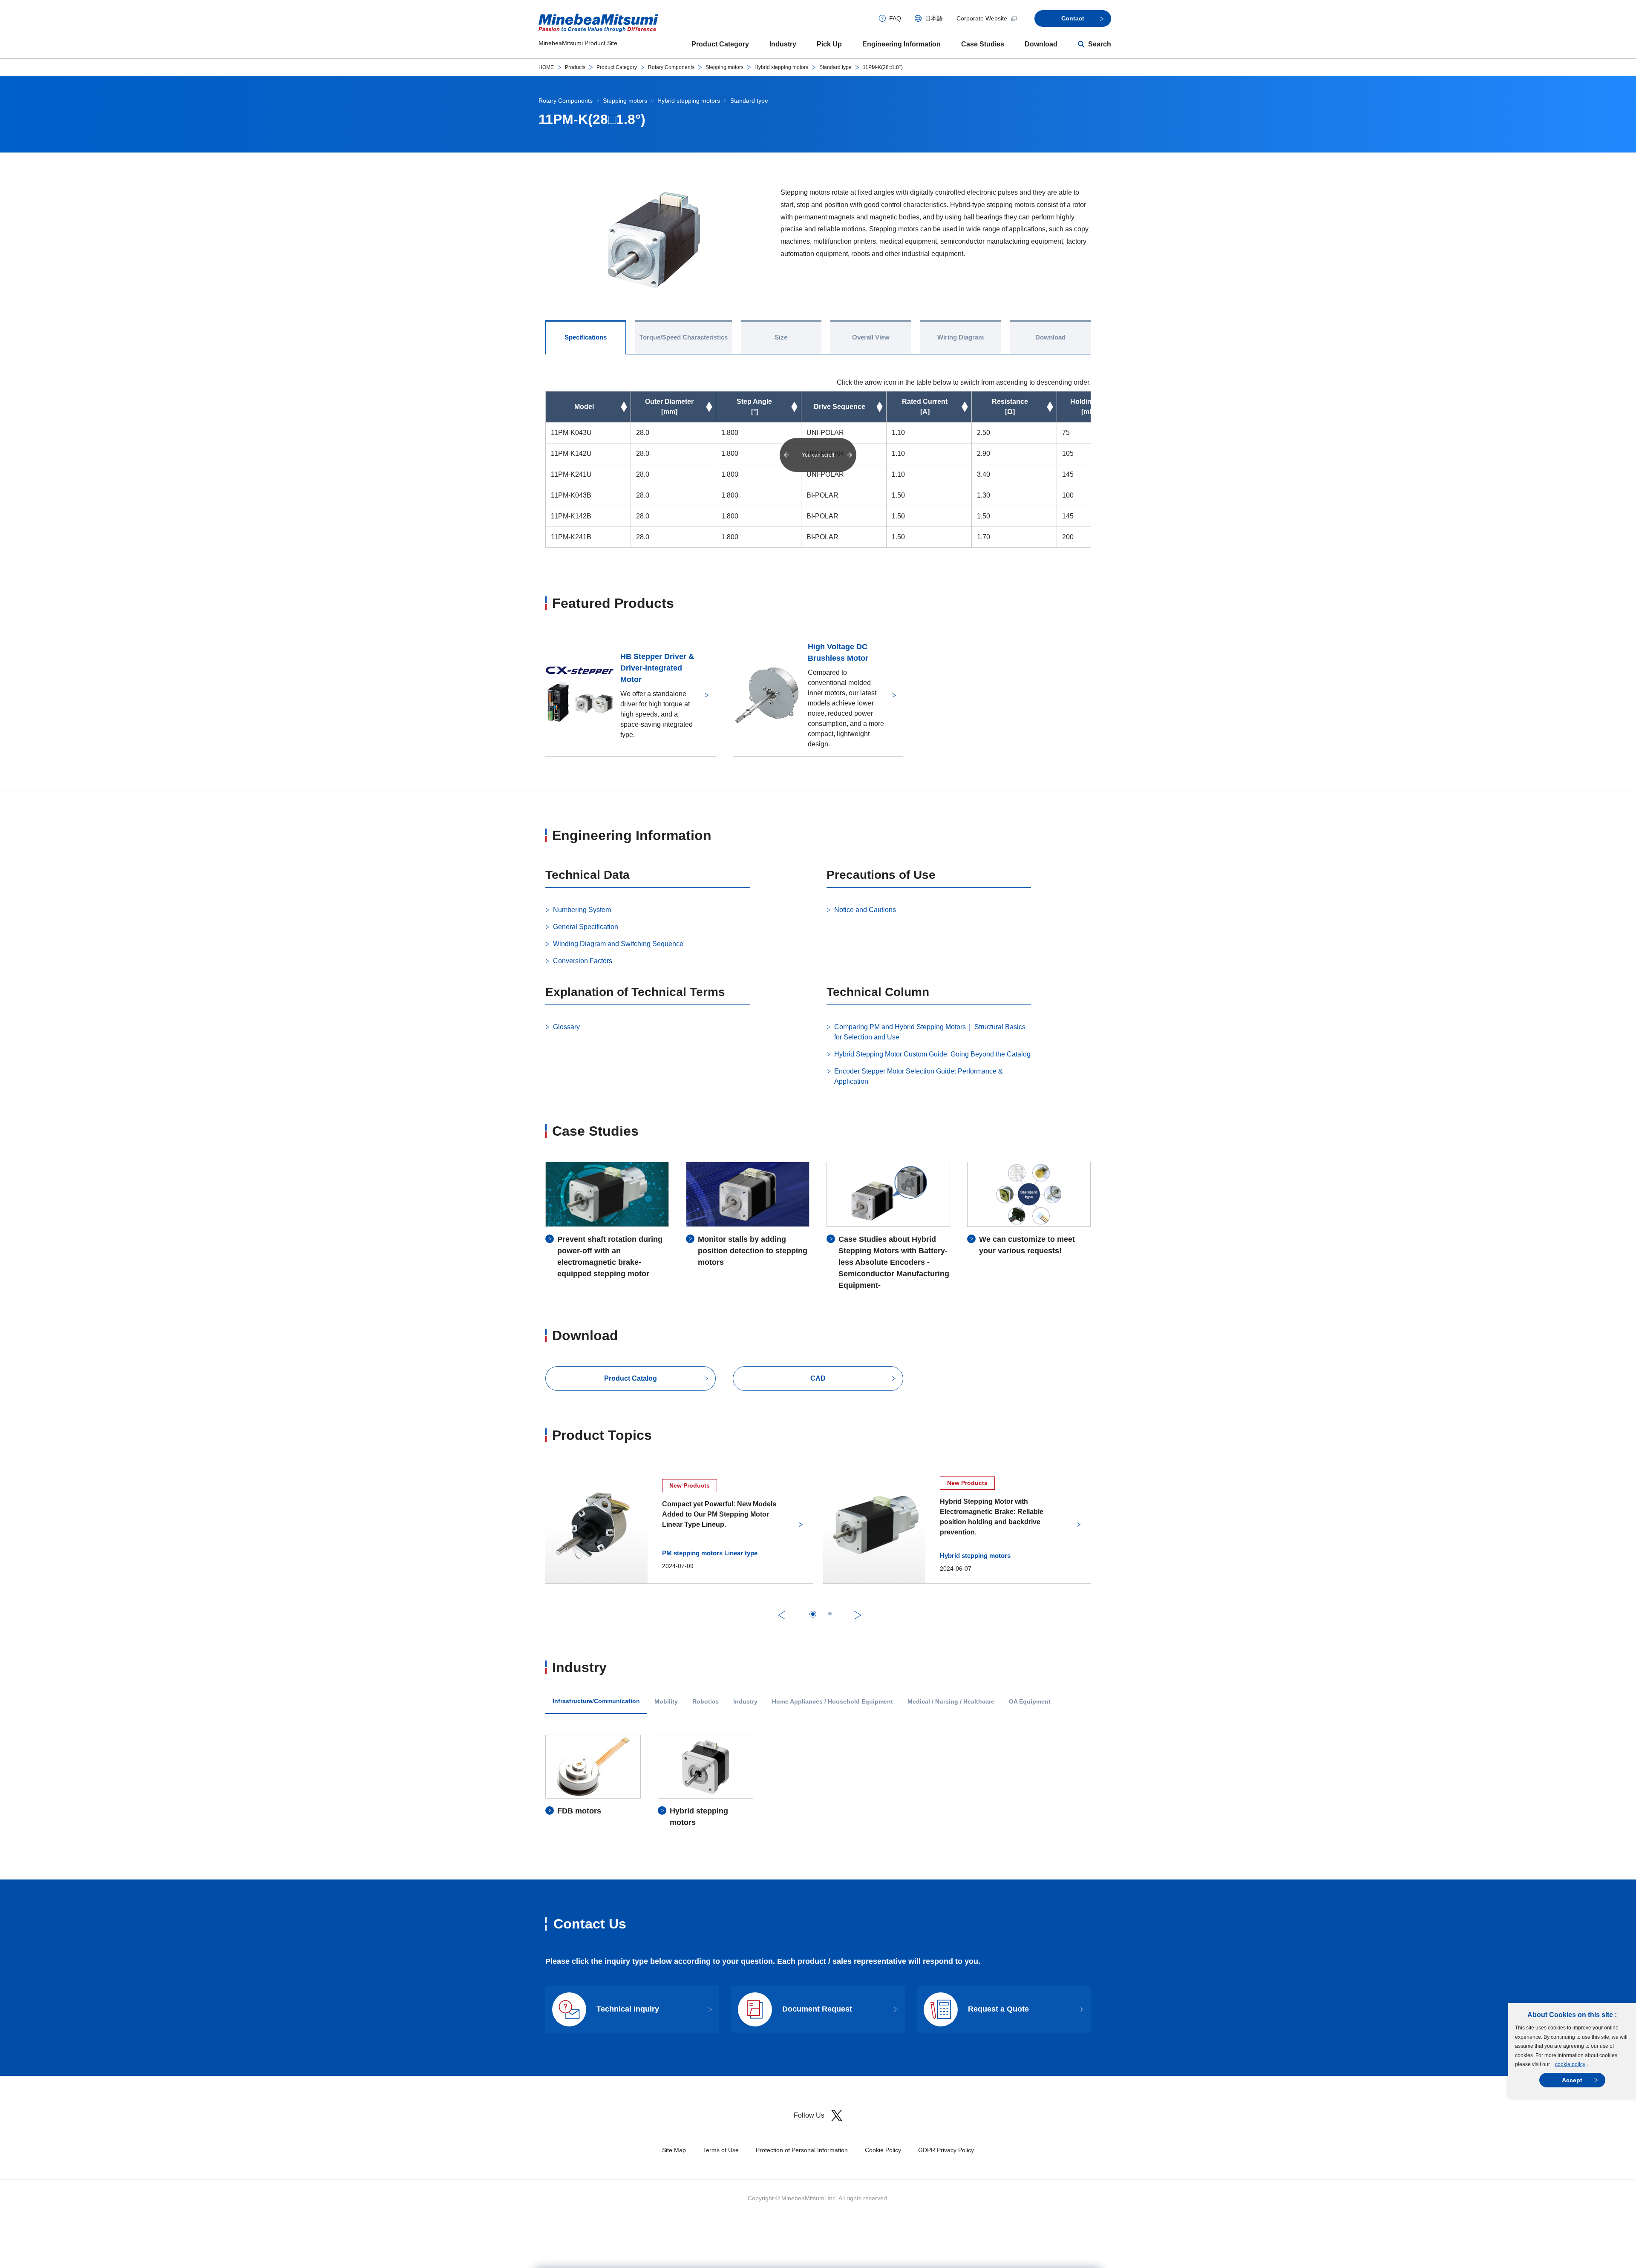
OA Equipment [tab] (1030, 1702)
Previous (782, 1615)
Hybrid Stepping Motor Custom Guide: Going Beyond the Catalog (932, 1054)
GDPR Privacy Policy (946, 2150)
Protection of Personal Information (802, 2150)
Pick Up (829, 44)
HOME (546, 67)
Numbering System (582, 910)
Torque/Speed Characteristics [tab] (684, 337)
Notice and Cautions (865, 910)
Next (858, 1615)
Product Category (720, 44)
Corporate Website (982, 18)
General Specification (586, 927)
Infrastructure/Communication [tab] (596, 1701)
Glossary (566, 1027)
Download (1041, 44)
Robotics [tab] (706, 1702)
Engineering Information (902, 44)
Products (575, 67)
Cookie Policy (883, 2150)
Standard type (835, 67)
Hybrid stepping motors (781, 67)
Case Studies (983, 44)
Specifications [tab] (586, 337)
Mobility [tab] (666, 1702)
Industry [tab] (745, 1702)
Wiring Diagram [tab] (961, 337)
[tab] (813, 1614)
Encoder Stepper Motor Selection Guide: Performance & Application (919, 1076)
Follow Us (809, 2115)
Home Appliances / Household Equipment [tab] (832, 1702)
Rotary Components (671, 67)
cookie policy (1570, 2064)
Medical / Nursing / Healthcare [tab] (951, 1702)
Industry (783, 44)
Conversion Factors (583, 961)
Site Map (674, 2150)
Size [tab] (781, 337)
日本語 (934, 18)
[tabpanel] (818, 1782)
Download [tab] (1050, 337)
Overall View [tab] (871, 337)
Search (1100, 44)
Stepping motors (724, 67)
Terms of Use (721, 2150)
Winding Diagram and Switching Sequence (618, 944)
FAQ (895, 18)
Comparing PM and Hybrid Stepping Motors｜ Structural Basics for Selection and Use (930, 1032)
